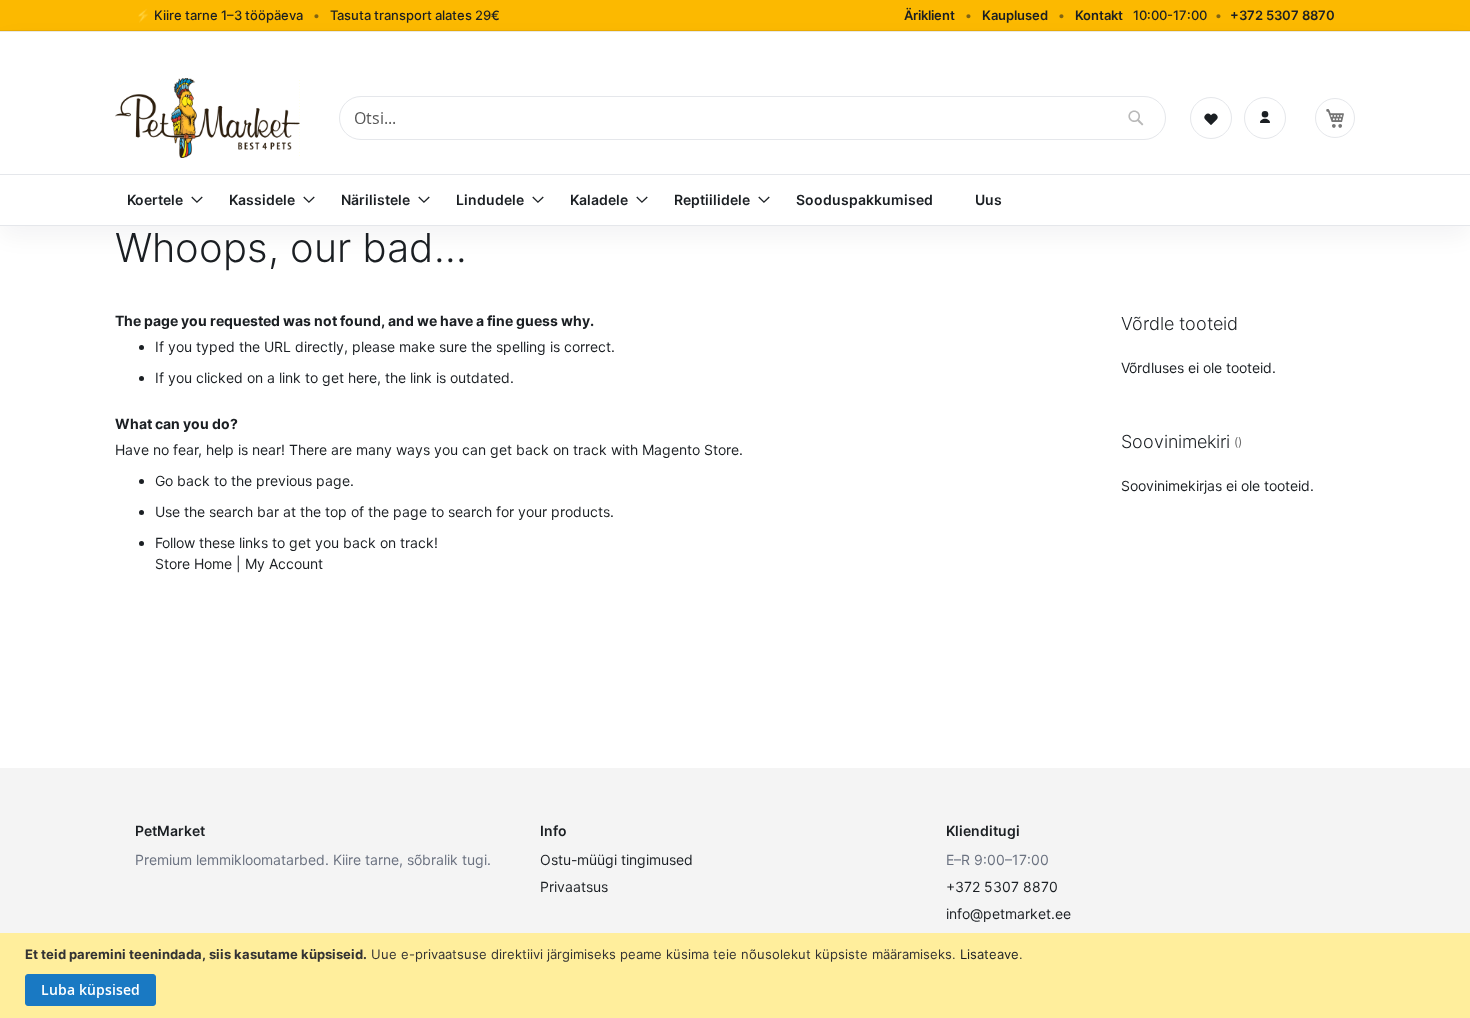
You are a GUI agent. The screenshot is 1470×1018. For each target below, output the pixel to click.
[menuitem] (157, 200)
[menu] (735, 200)
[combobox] (752, 118)
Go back (182, 480)
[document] (737, 976)
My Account (284, 563)
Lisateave (989, 954)
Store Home (193, 563)
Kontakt (1099, 15)
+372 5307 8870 (1282, 15)
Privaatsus (574, 886)
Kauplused (1015, 15)
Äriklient (929, 15)
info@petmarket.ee (1008, 913)
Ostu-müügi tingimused (616, 859)
